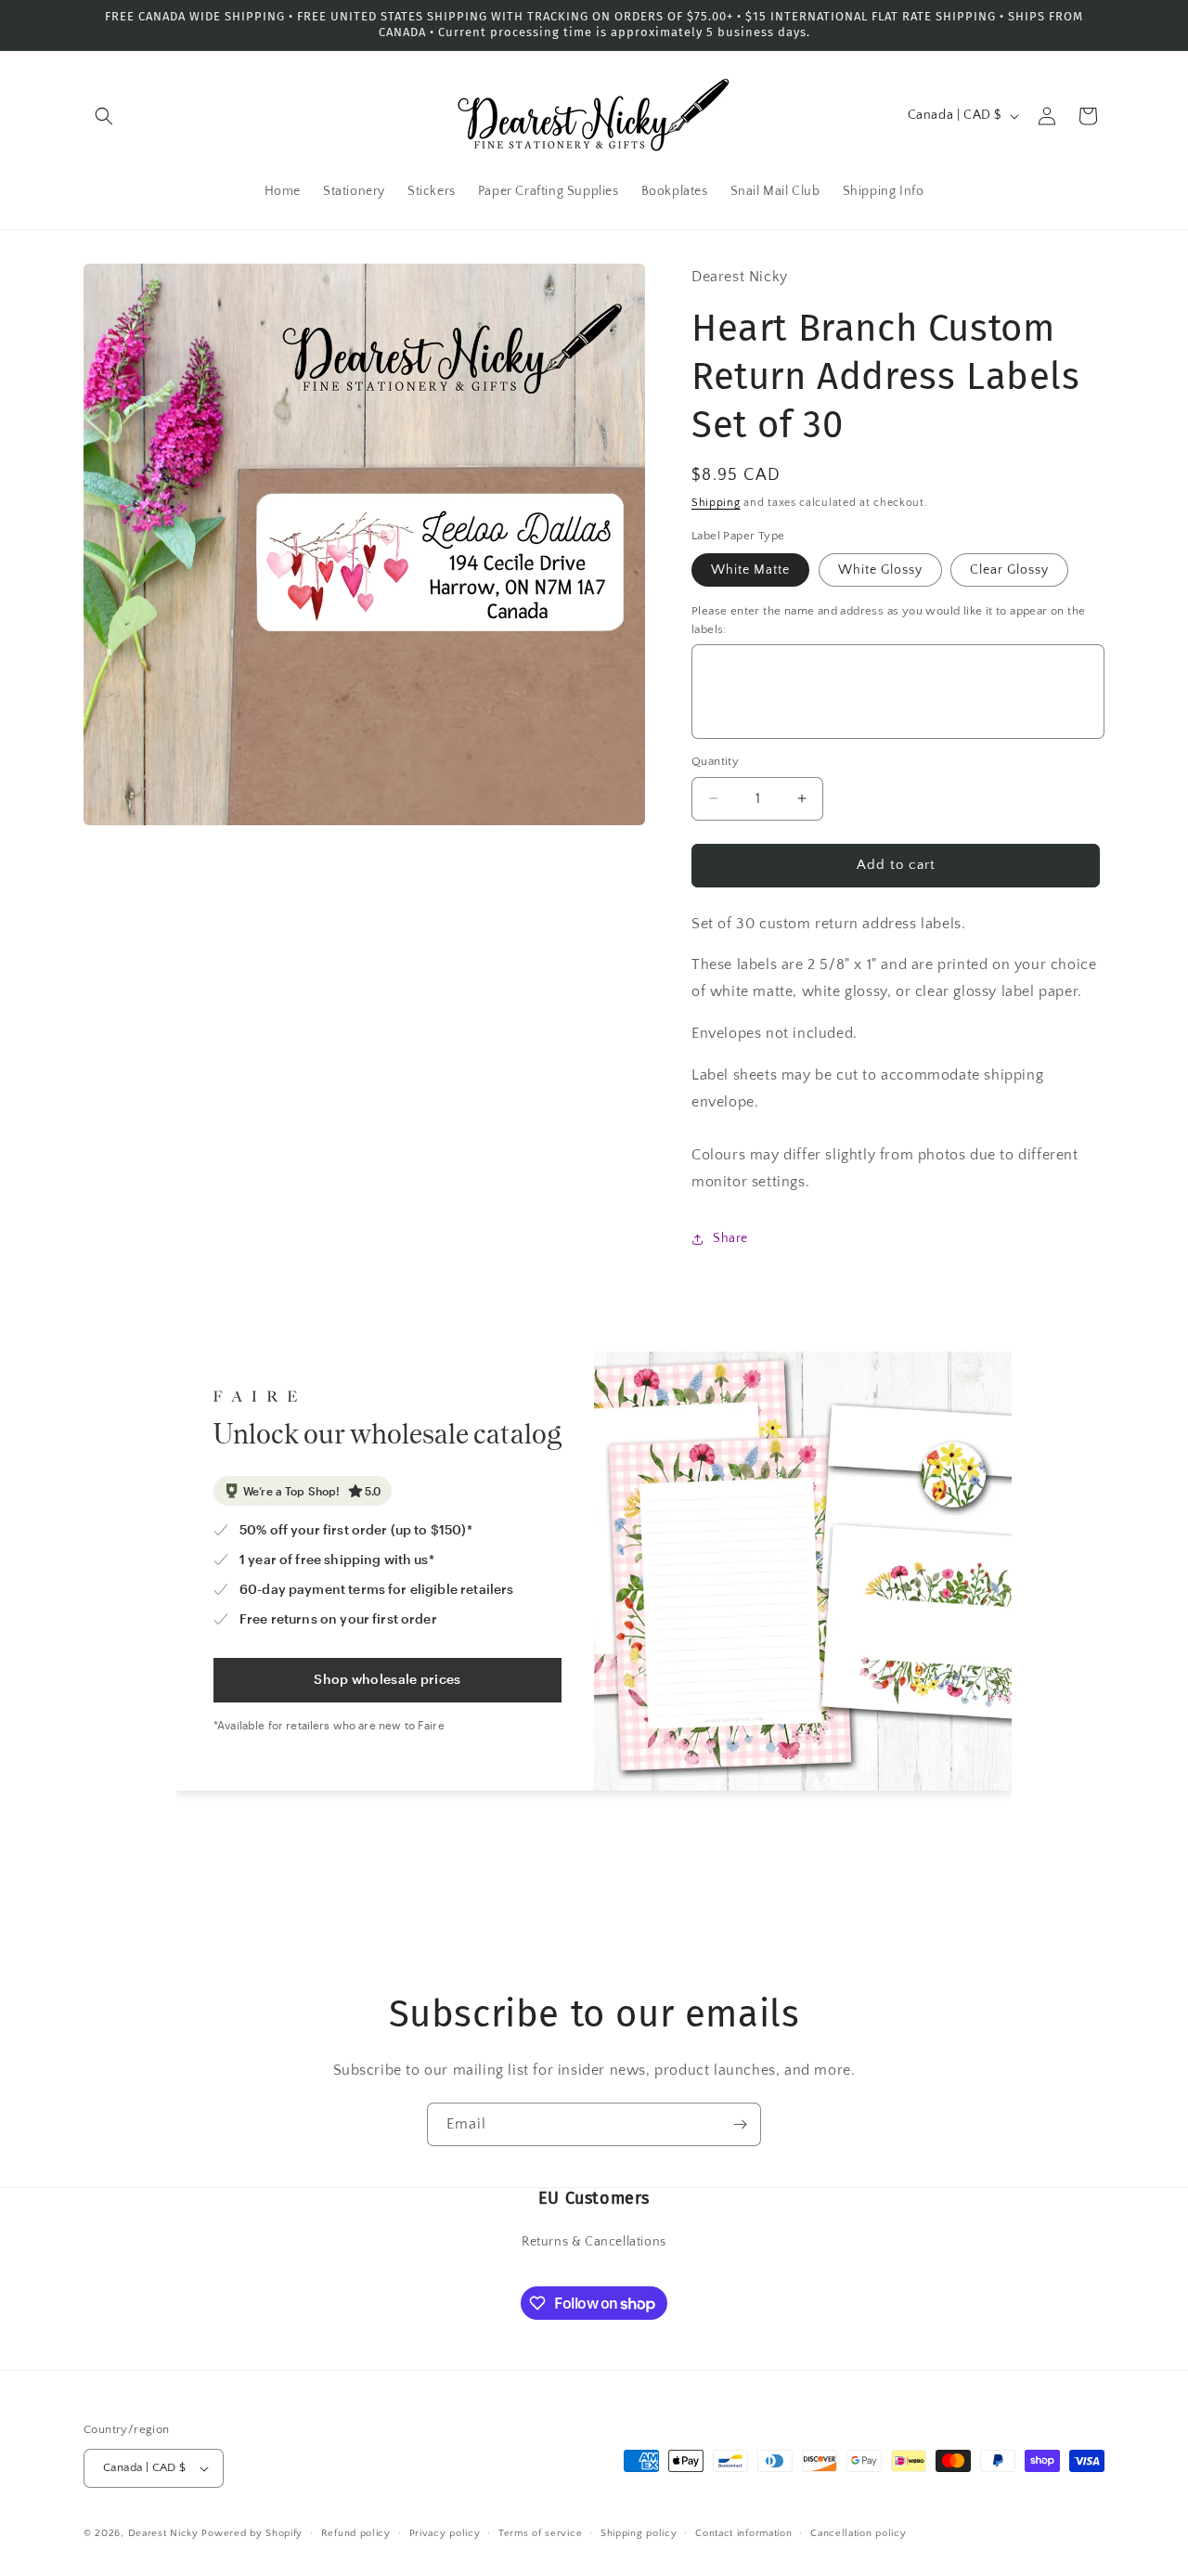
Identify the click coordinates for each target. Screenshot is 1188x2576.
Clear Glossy (1009, 570)
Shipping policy (639, 2533)
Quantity (715, 761)
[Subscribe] (740, 2124)
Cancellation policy (858, 2533)
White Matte (750, 570)
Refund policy (356, 2533)
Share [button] (730, 1238)
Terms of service (540, 2533)
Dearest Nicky (163, 2533)
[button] (104, 116)
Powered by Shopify (252, 2533)
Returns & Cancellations (594, 2242)
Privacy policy (445, 2533)
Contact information (743, 2533)
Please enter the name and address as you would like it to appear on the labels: (888, 620)
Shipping (716, 503)
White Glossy (880, 570)
